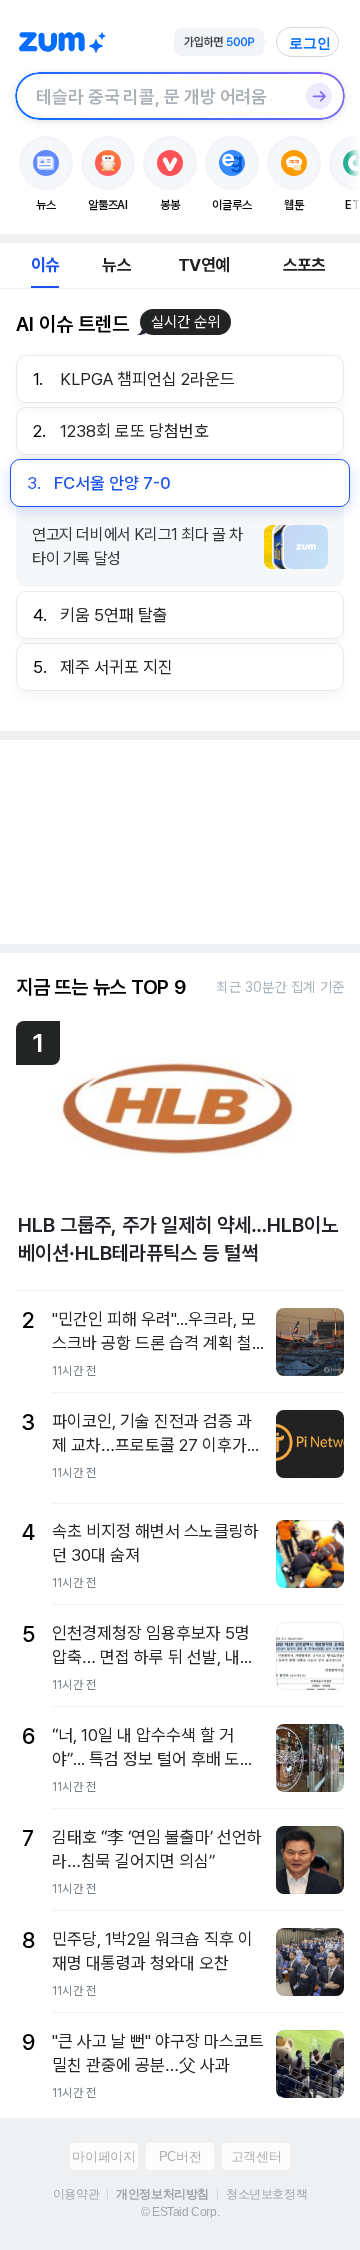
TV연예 (203, 265)
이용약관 (76, 2194)
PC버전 (180, 2156)
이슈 (45, 265)
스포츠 (304, 265)
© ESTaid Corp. (180, 2212)
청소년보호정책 (266, 2194)
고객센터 (256, 2156)
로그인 (310, 43)
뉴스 (116, 265)
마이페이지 (103, 2156)
